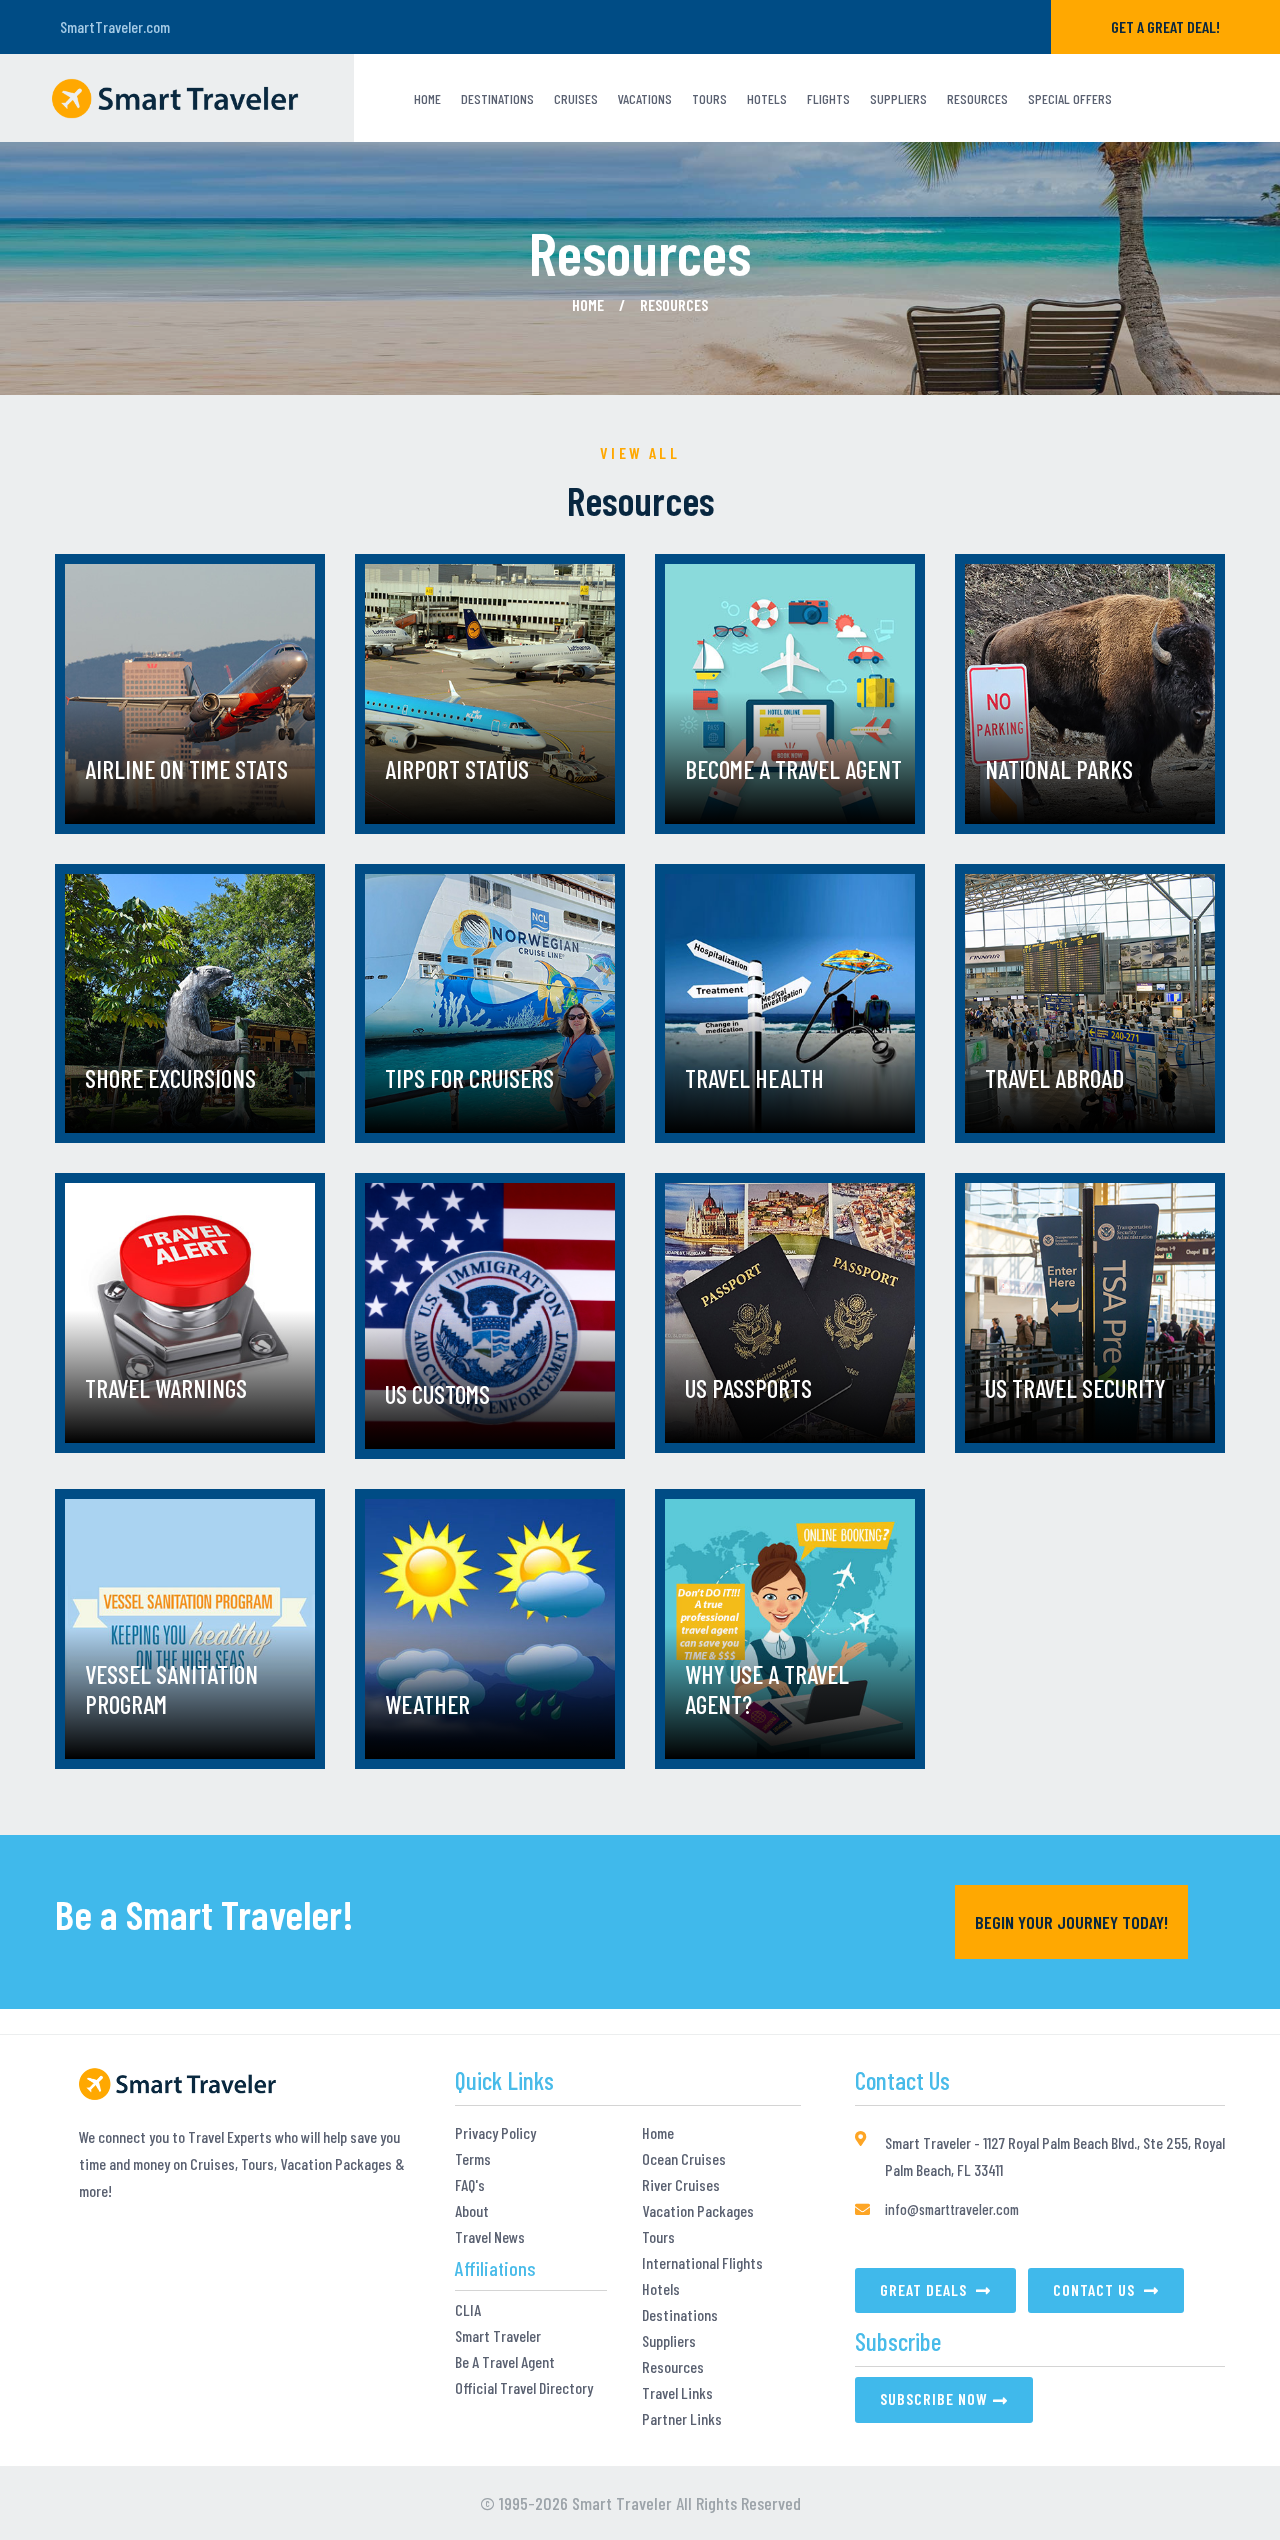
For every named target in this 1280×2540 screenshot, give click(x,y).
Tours (658, 2237)
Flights (828, 98)
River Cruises (681, 2185)
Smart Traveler (498, 2336)
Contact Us (1096, 2289)
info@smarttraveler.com (952, 2209)
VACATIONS (645, 98)
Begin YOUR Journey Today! (1071, 1922)
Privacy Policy (495, 2133)
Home (427, 98)
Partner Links (682, 2419)
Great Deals (925, 2289)
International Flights (702, 2263)
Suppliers (898, 98)
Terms (473, 2159)
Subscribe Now (934, 2398)
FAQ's (470, 2185)
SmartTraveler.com (115, 26)
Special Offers (1070, 98)
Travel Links (677, 2393)
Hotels (661, 2289)
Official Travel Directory (524, 2388)
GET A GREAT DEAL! (1165, 26)
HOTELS (767, 98)
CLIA (468, 2310)
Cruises (576, 98)
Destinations (497, 98)
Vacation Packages (698, 2211)
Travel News (490, 2237)
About (472, 2211)
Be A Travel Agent (505, 2362)
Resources (977, 98)
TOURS (709, 98)
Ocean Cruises (684, 2159)
